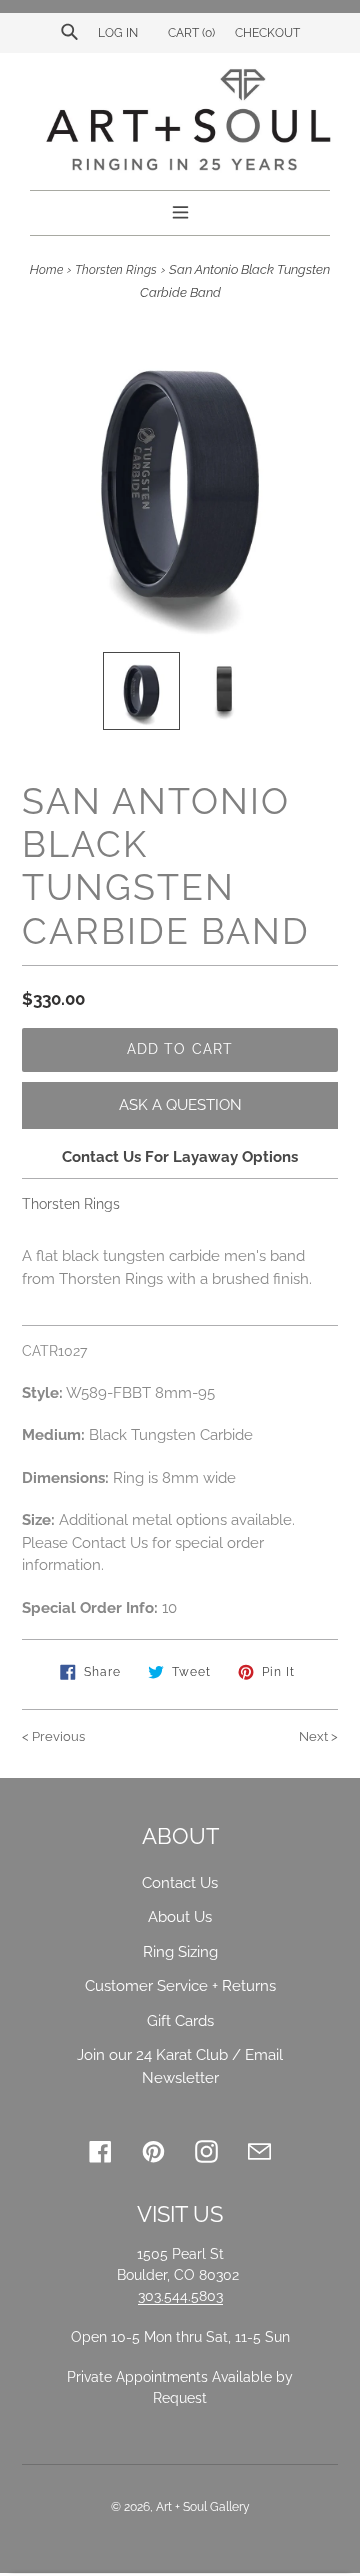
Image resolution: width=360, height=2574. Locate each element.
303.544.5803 (180, 2296)
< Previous (53, 1736)
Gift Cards (180, 2021)
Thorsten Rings (116, 270)
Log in (118, 33)
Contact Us (180, 1883)
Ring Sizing (180, 1952)
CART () (190, 33)
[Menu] (180, 210)
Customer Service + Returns (180, 1986)
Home (46, 270)
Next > (318, 1736)
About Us (180, 1917)
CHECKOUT (267, 33)
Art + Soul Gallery (203, 2507)
